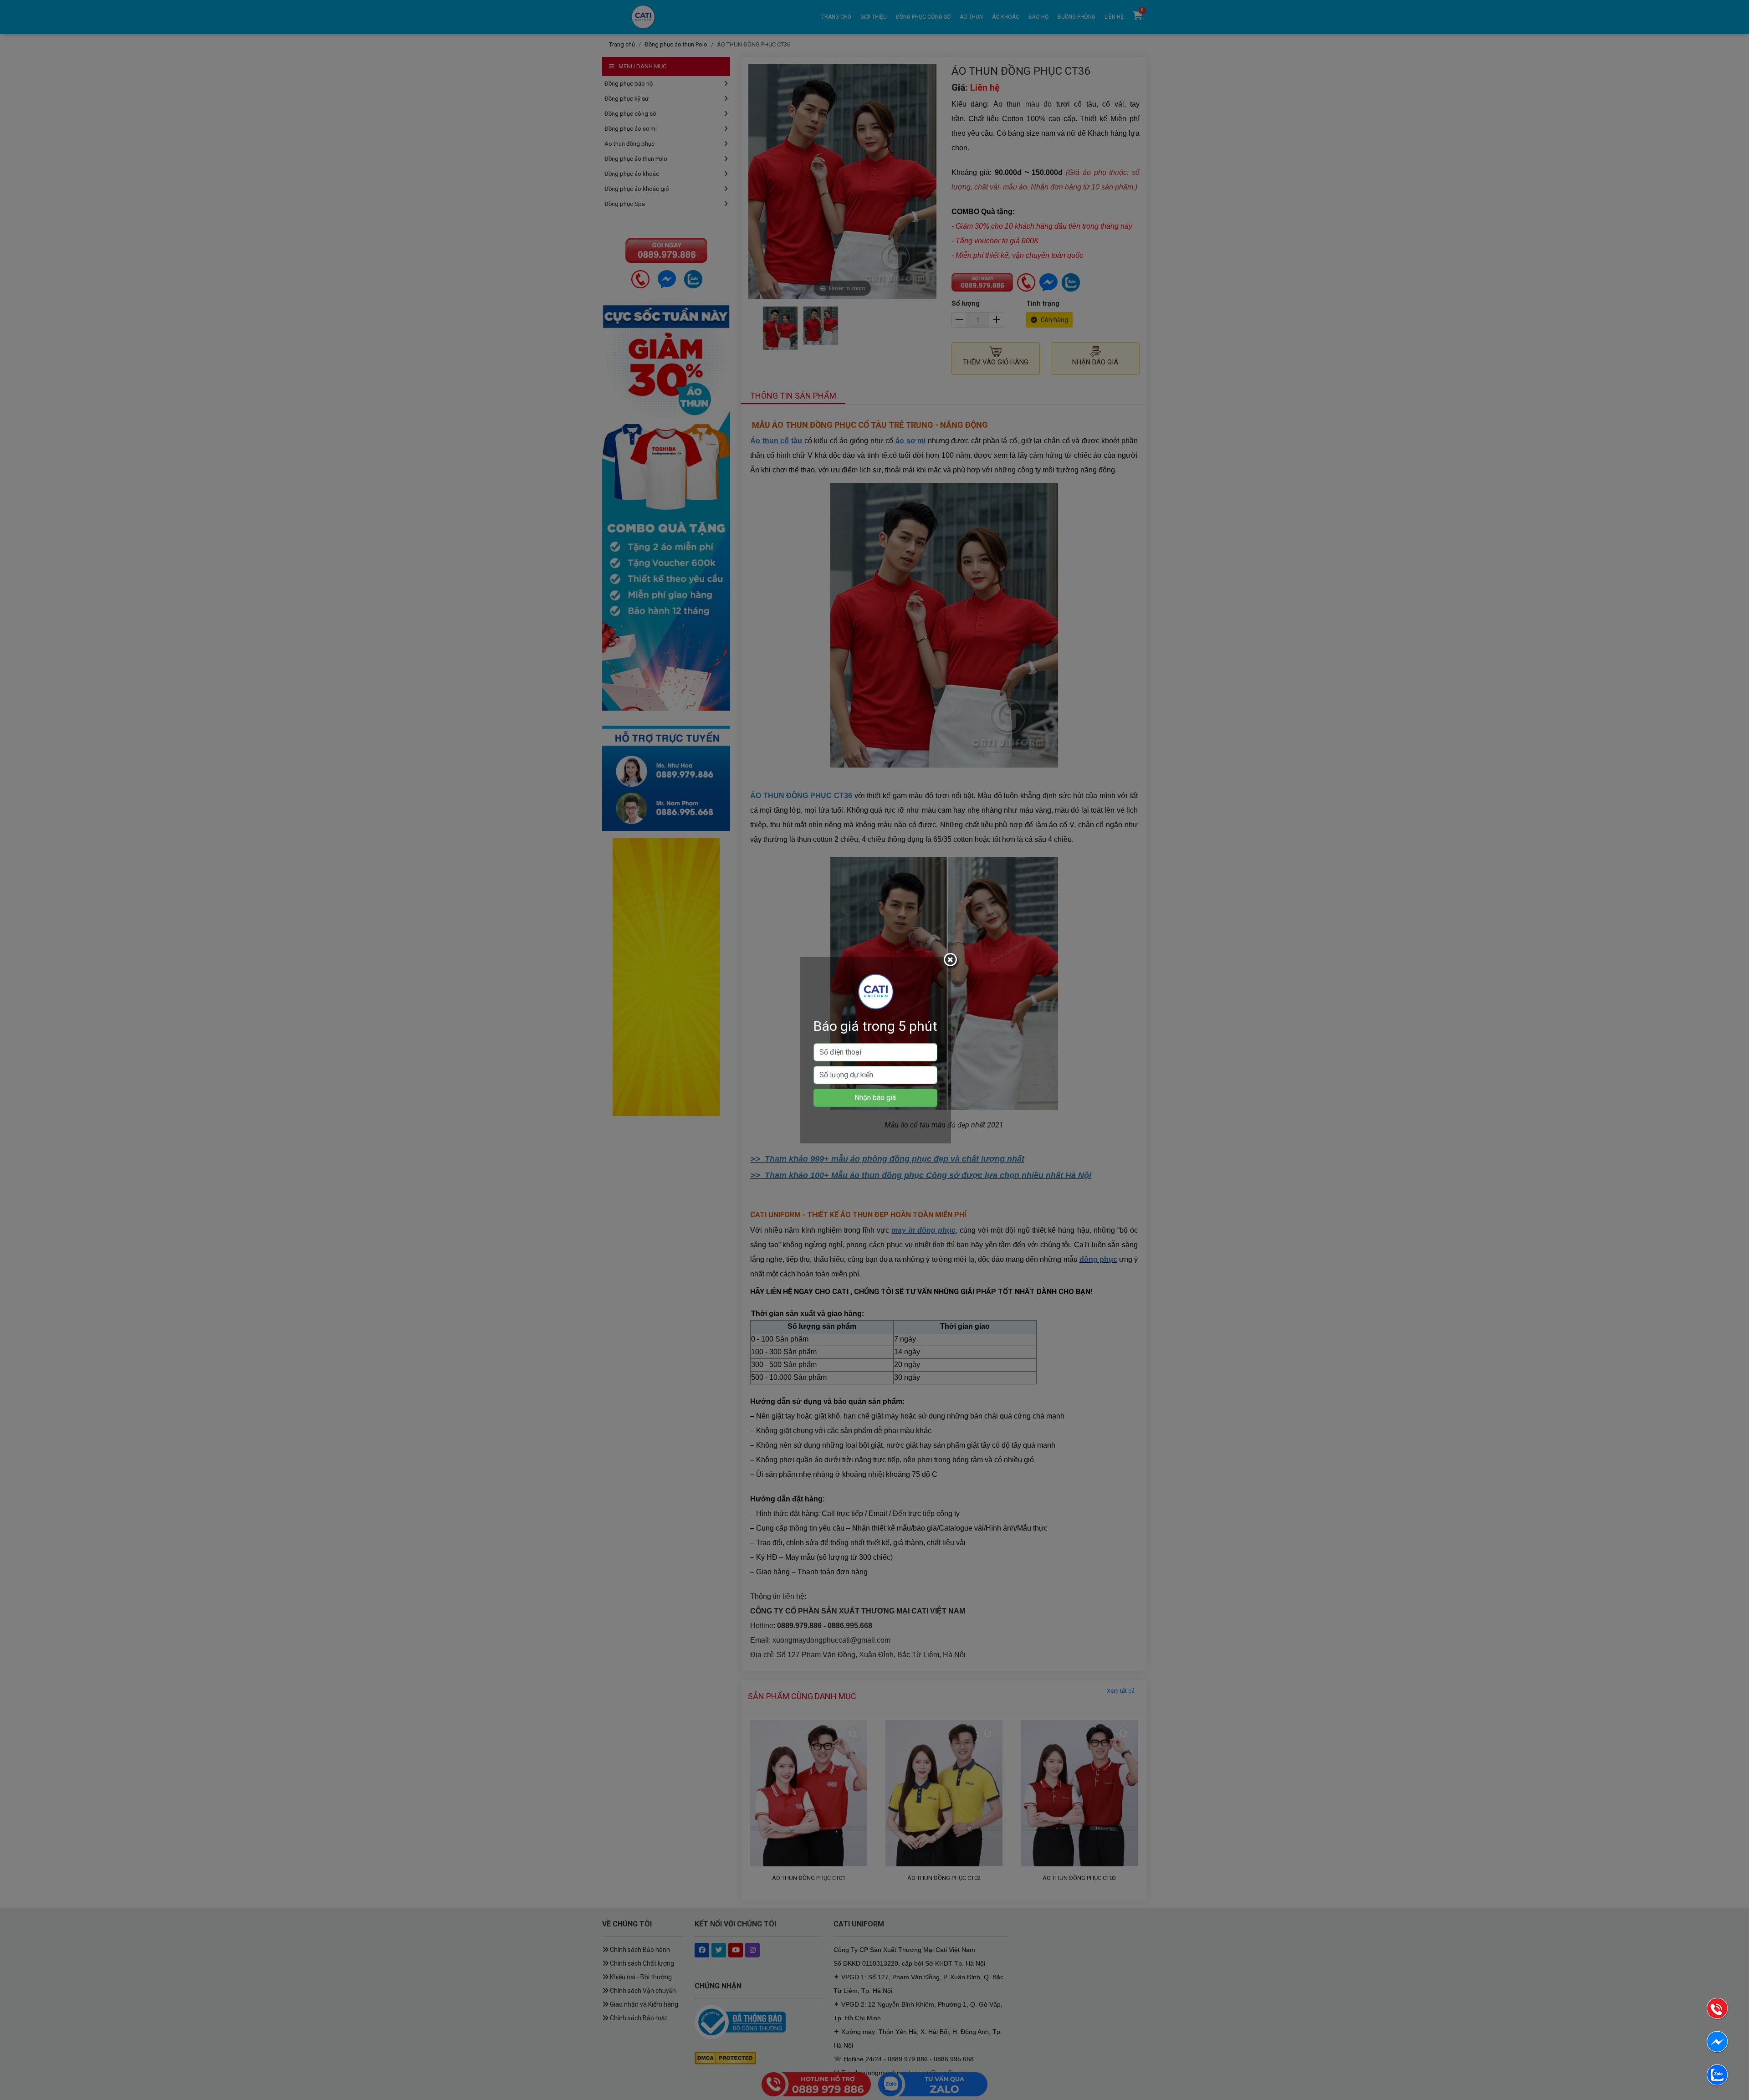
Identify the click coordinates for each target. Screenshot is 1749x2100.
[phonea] (1717, 2010)
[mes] (1717, 2043)
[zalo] (1717, 2077)
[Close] (951, 961)
